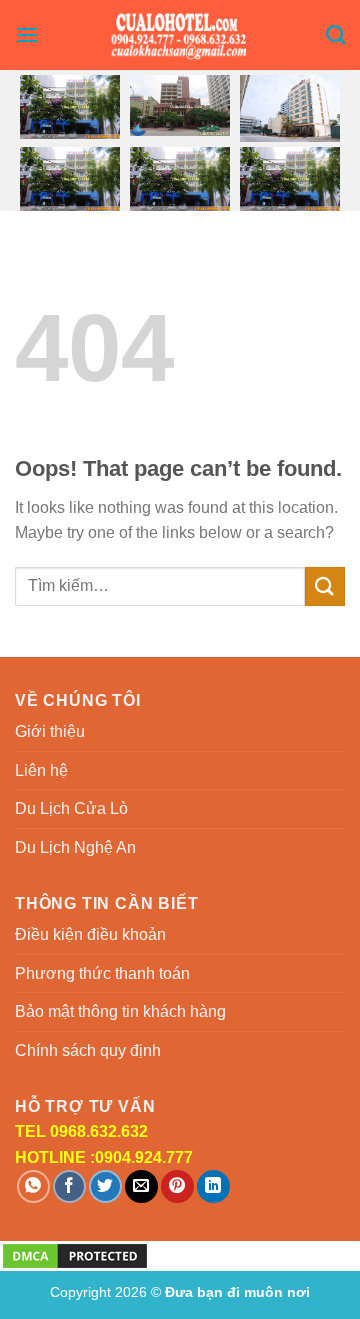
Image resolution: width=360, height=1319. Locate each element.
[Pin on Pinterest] (177, 1186)
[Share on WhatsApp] (33, 1186)
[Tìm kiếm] (335, 34)
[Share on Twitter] (105, 1186)
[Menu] (27, 34)
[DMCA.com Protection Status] (75, 1254)
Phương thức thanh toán (102, 973)
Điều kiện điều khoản (90, 934)
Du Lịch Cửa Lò (71, 808)
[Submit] (325, 586)
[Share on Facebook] (69, 1186)
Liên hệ (41, 770)
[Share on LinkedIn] (213, 1186)
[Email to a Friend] (141, 1186)
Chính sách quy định (88, 1050)
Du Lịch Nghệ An (75, 847)
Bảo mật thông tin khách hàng (120, 1011)
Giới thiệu (50, 731)
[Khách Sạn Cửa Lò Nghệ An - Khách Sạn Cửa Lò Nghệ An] (180, 35)
